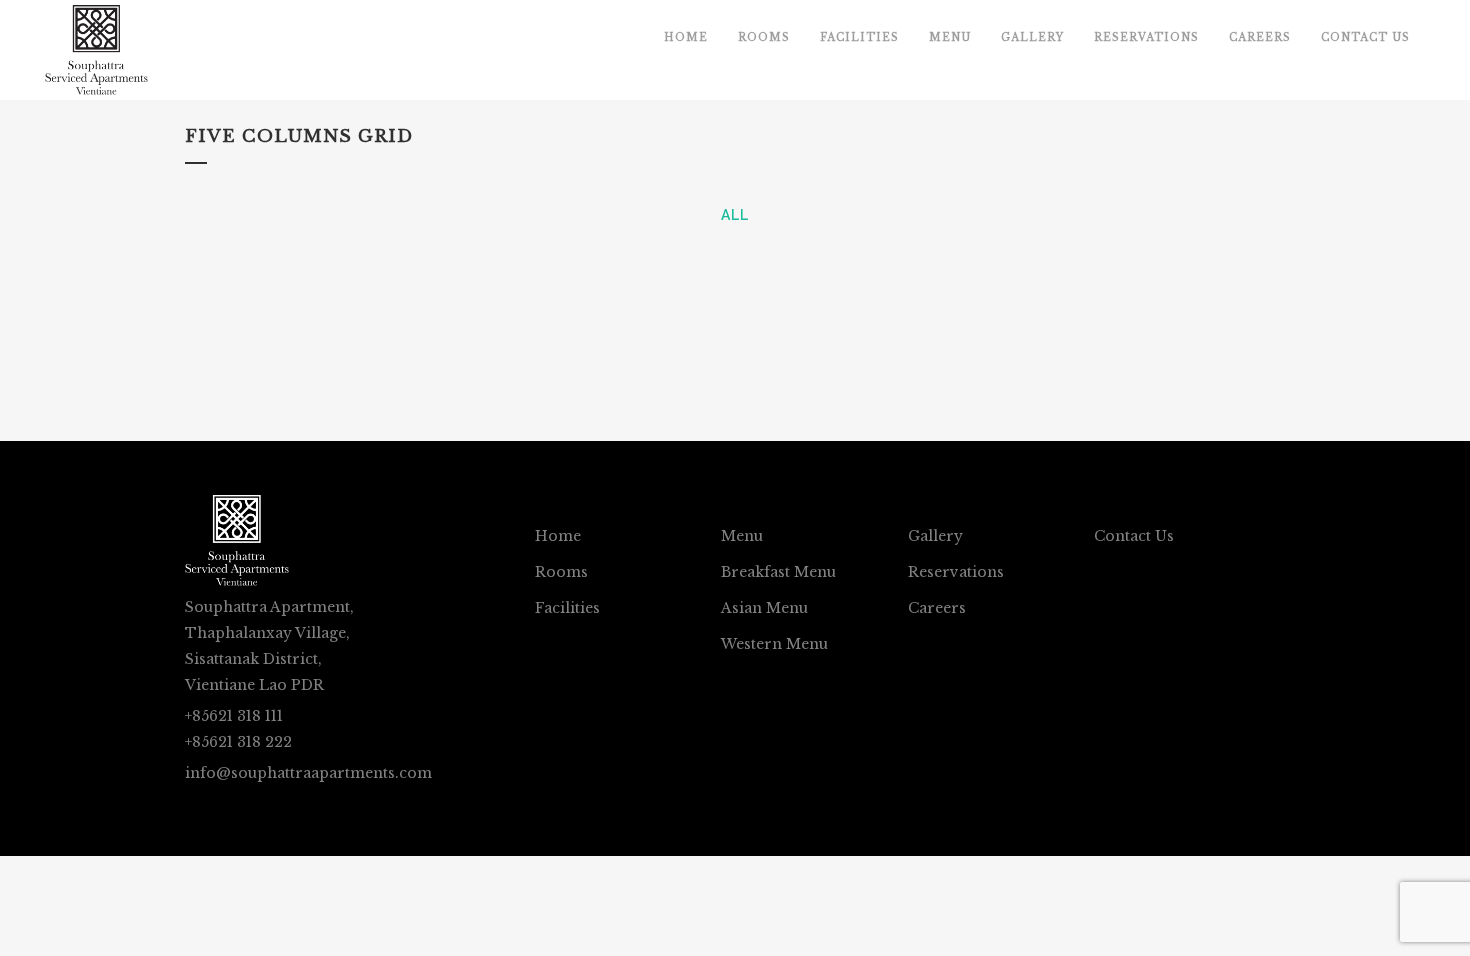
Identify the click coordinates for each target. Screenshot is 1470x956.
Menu (742, 536)
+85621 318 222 (238, 742)
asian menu (764, 608)
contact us (1134, 536)
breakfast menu (778, 572)
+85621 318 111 (234, 716)
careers (937, 608)
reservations (956, 572)
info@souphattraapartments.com (308, 773)
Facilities (567, 608)
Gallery (935, 536)
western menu (774, 644)
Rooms (561, 572)
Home (558, 536)
